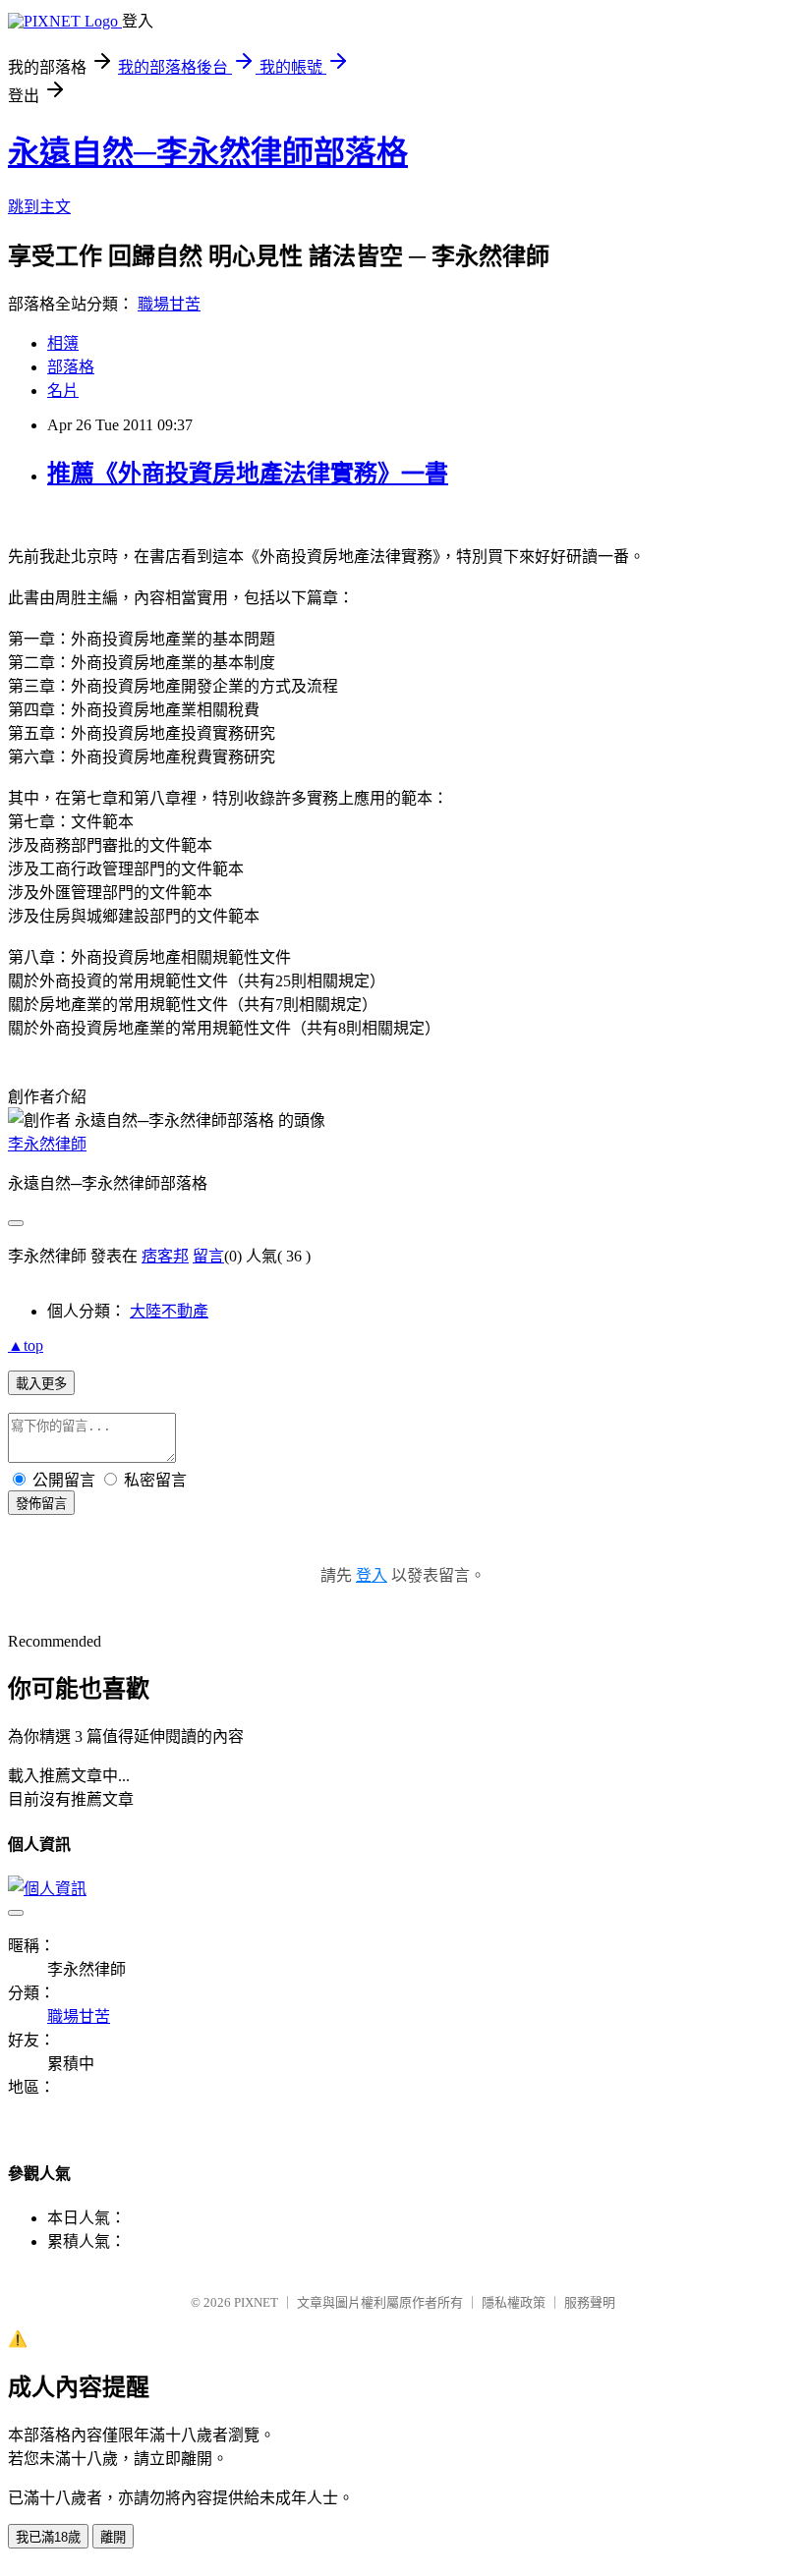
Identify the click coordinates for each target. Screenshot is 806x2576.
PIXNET (256, 2302)
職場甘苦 (169, 304)
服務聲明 (590, 2302)
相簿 (63, 343)
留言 (208, 1256)
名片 (63, 391)
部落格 (71, 367)
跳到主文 (39, 207)
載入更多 (41, 1384)
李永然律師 (47, 1144)
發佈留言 (41, 1504)
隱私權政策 (514, 2302)
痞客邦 (165, 1256)
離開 (113, 2537)
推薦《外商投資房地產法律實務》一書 (248, 474)
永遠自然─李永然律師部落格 (208, 152)
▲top (26, 1345)
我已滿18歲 (48, 2537)
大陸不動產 (169, 1311)
